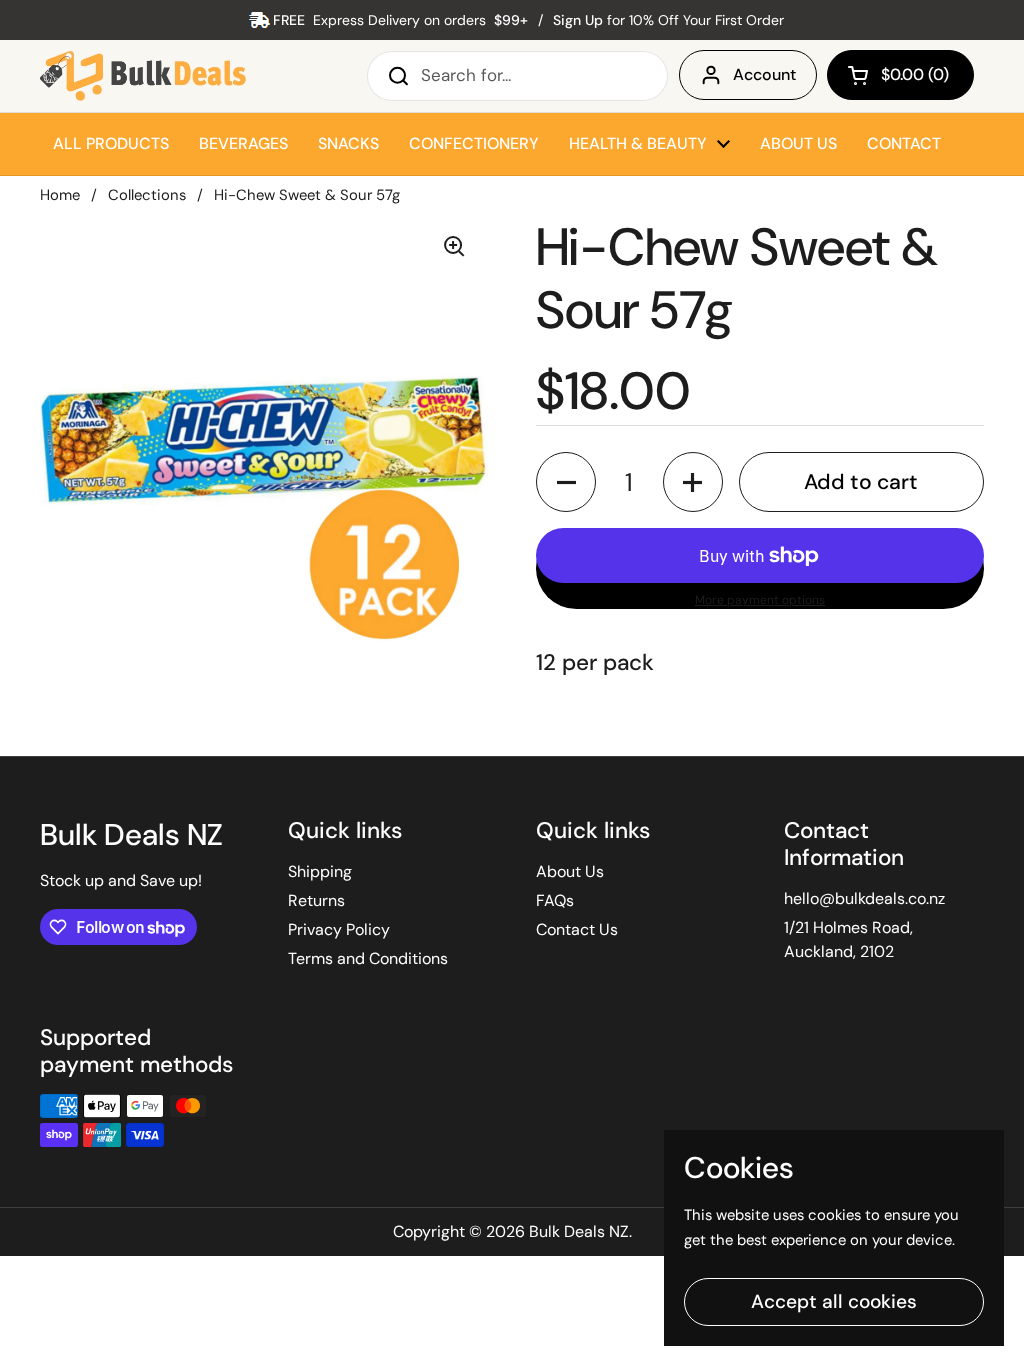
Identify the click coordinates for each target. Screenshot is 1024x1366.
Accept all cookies (834, 1301)
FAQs (555, 900)
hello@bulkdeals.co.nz (864, 898)
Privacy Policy (339, 929)
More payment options (760, 600)
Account (764, 74)
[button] (900, 75)
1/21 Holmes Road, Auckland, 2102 (848, 939)
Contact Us (577, 929)
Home (60, 195)
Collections (147, 195)
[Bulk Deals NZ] (143, 76)
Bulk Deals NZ (579, 1231)
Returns (316, 900)
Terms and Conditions (368, 958)
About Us (570, 871)
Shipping (320, 871)
